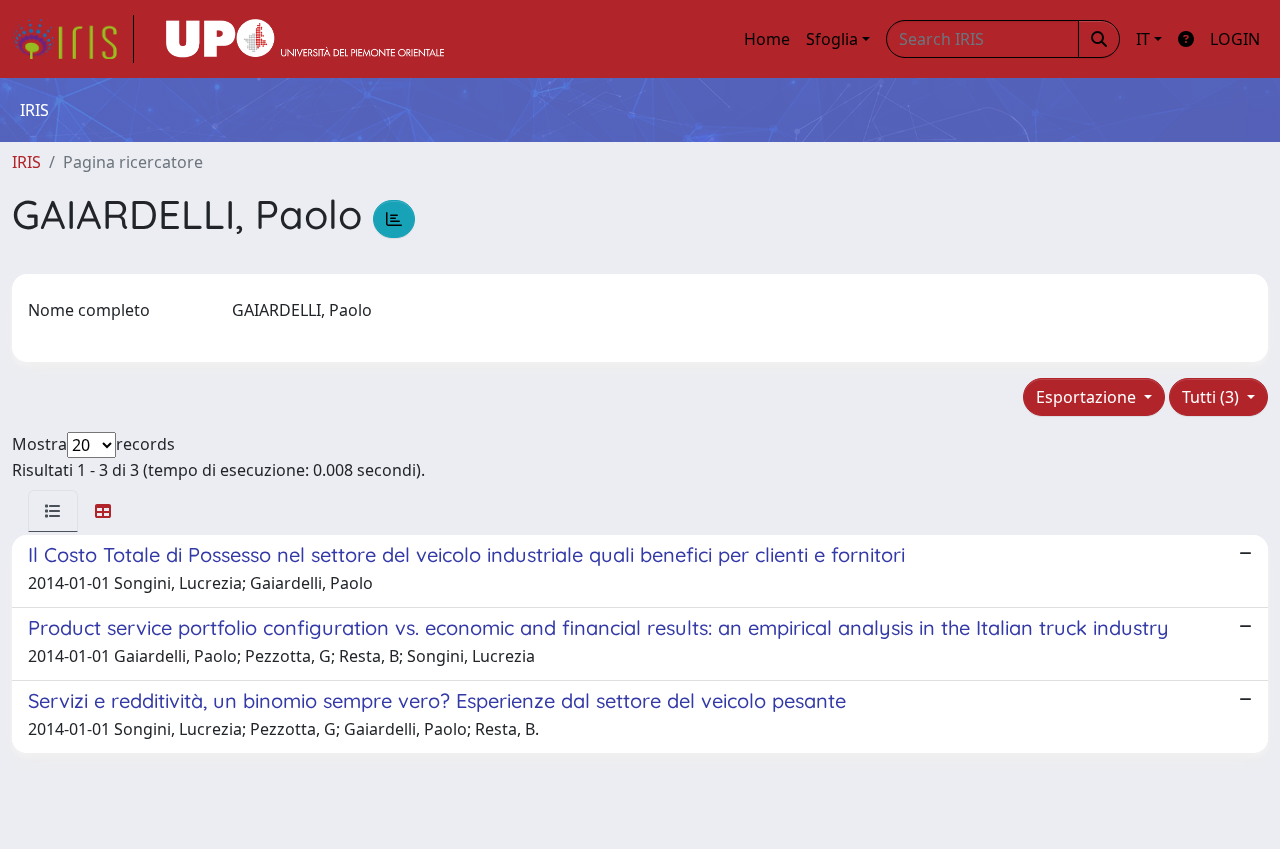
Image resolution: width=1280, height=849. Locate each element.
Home (767, 39)
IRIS (26, 162)
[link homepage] (73, 39)
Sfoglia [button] (832, 39)
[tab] (53, 511)
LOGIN (1235, 39)
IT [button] (1143, 39)
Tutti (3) (1212, 397)
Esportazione (1088, 397)
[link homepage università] (305, 39)
